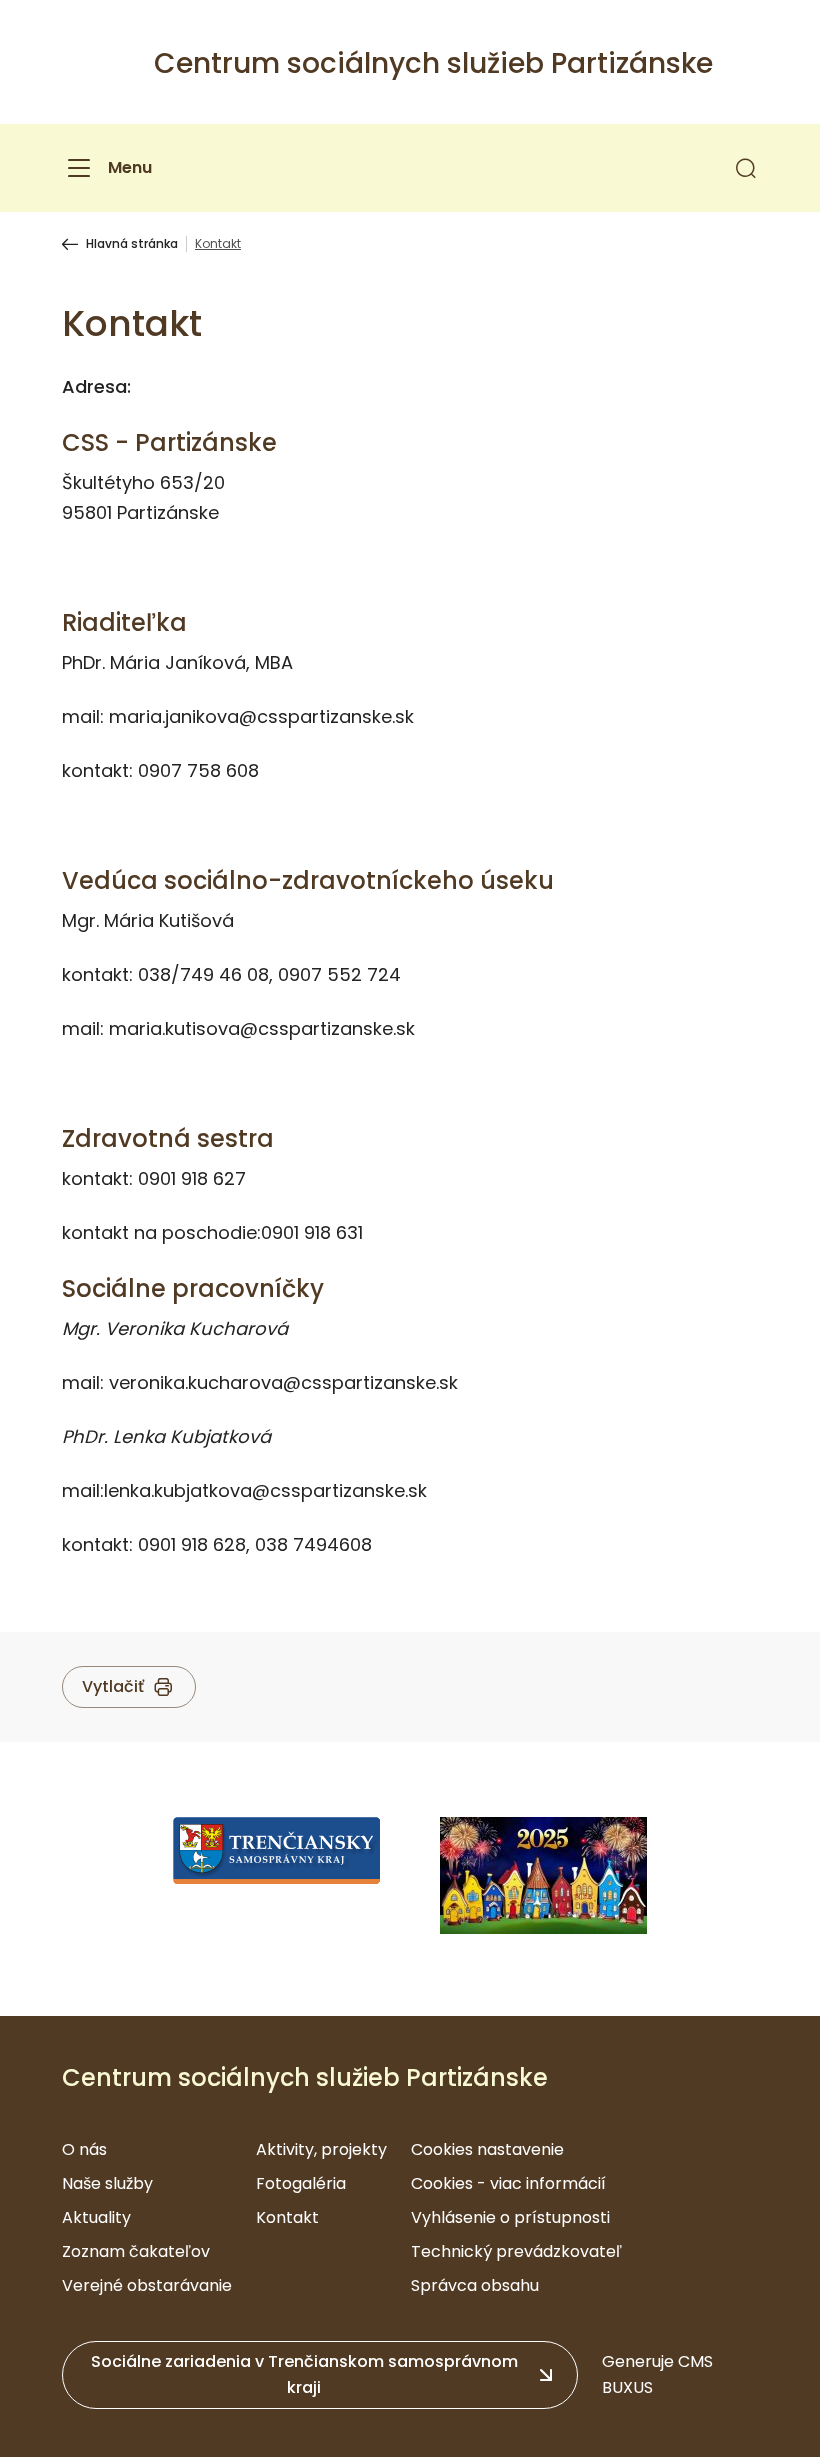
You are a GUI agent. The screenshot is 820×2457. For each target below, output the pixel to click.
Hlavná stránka (132, 244)
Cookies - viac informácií (508, 2183)
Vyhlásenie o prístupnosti (510, 2217)
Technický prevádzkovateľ (516, 2251)
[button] (746, 168)
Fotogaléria (301, 2183)
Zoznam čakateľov (136, 2251)
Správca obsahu (475, 2285)
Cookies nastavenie (487, 2149)
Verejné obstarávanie (147, 2285)
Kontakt (287, 2217)
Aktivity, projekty (321, 2149)
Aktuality (96, 2217)
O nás (84, 2149)
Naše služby (107, 2183)
